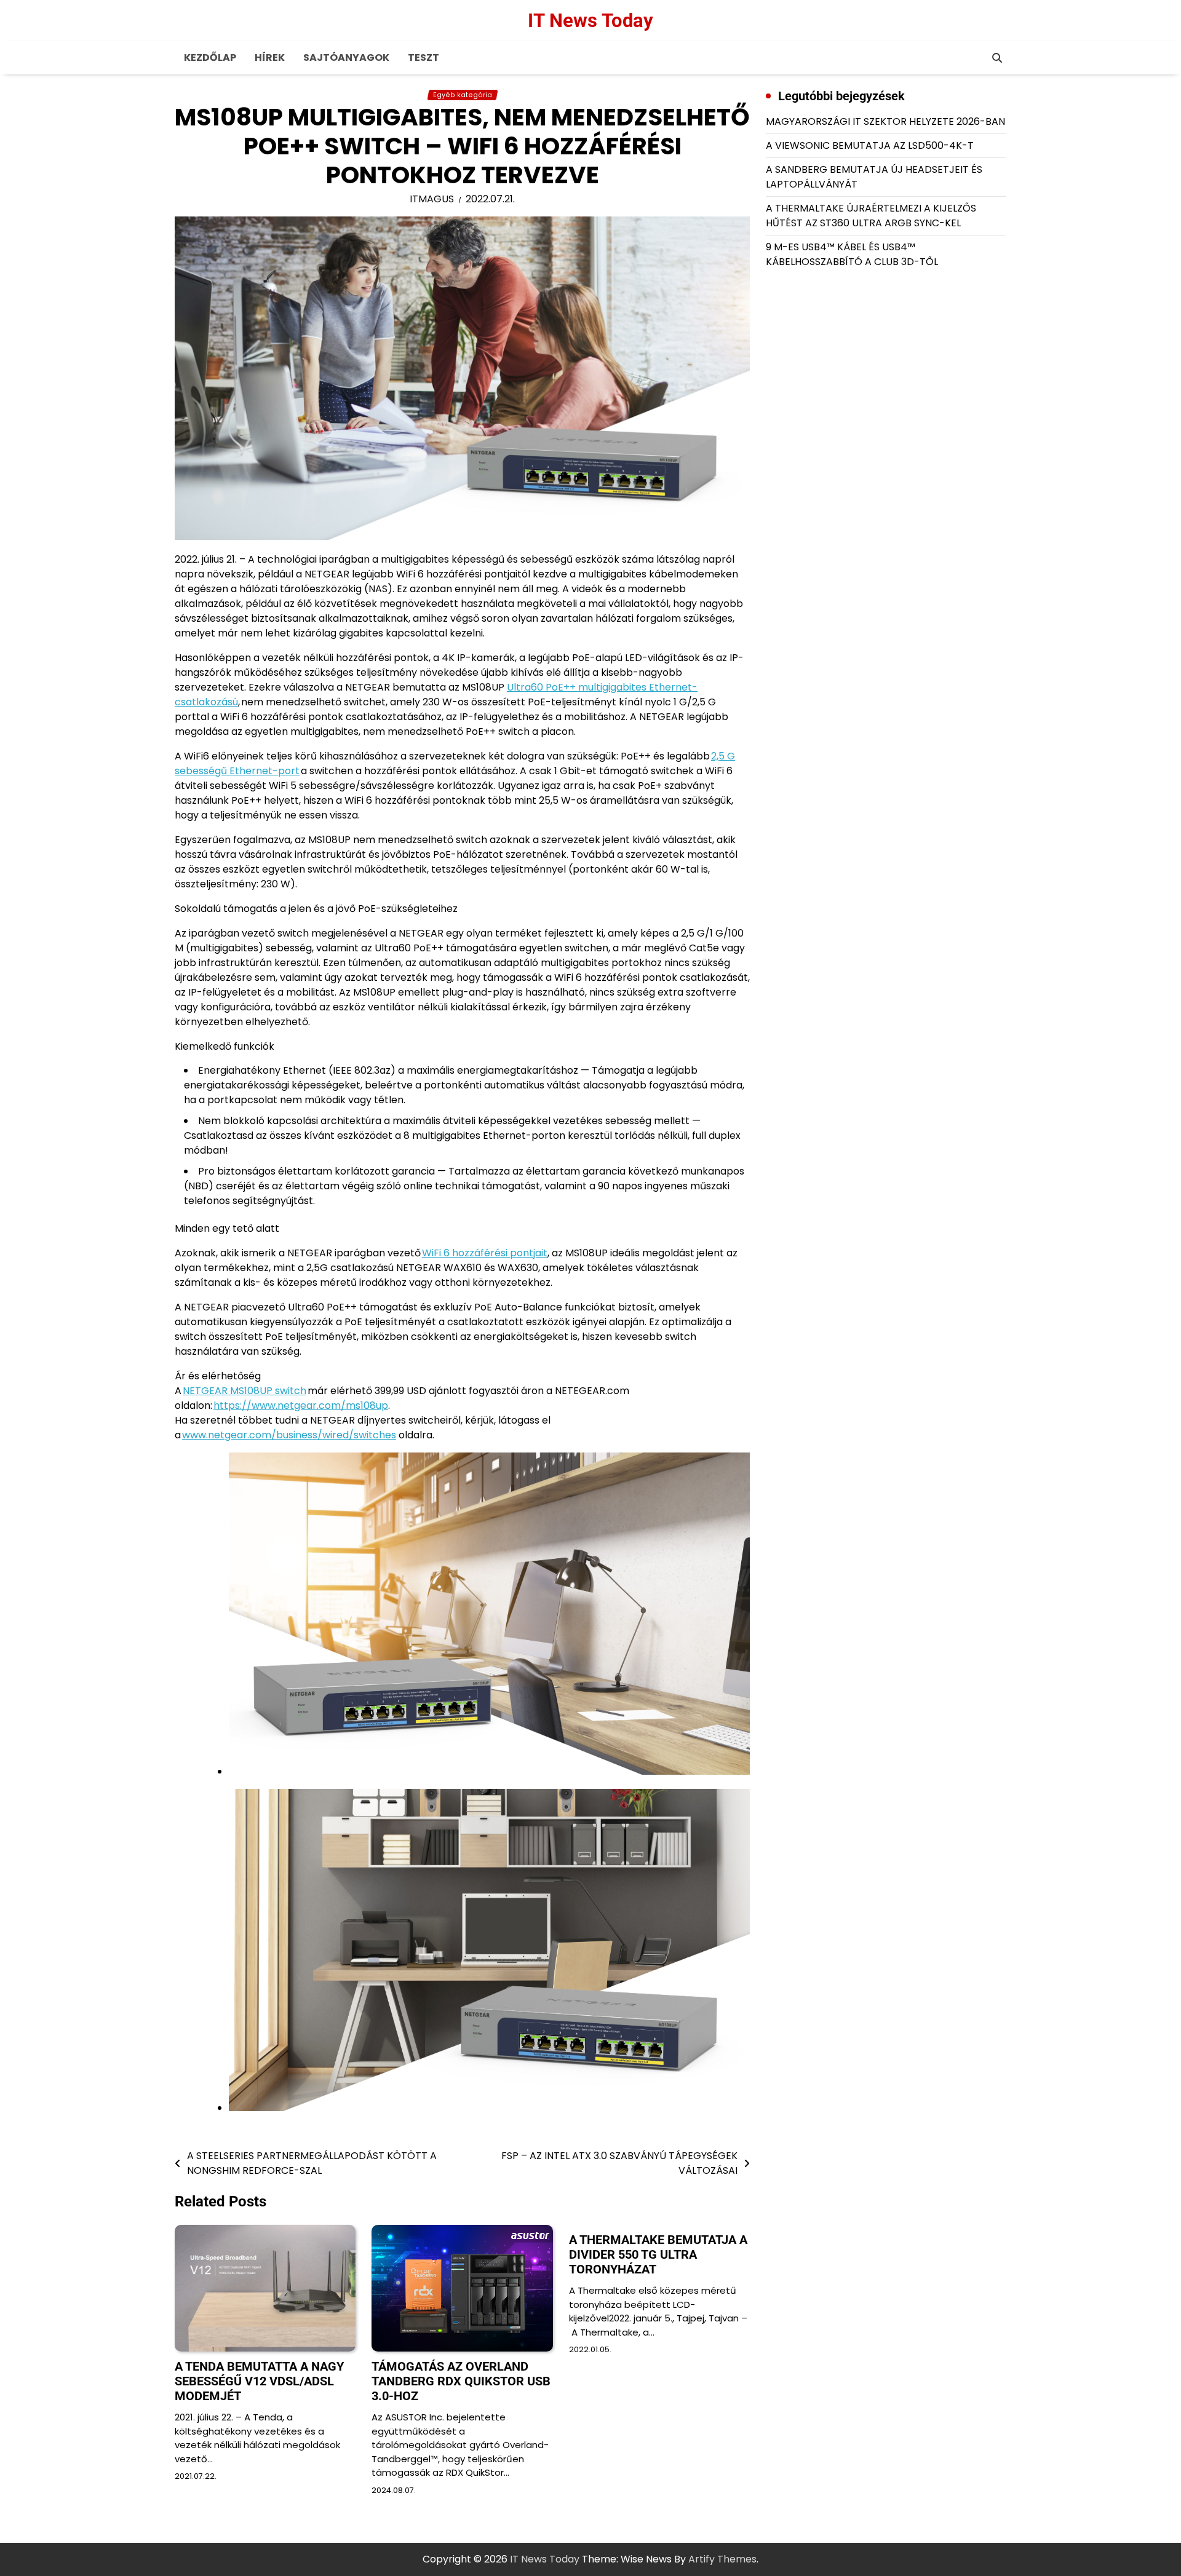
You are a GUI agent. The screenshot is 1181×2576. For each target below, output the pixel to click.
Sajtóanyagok (346, 57)
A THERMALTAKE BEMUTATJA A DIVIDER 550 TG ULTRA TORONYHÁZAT (658, 2254)
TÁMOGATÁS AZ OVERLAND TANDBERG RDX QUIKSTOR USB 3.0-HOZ (461, 2381)
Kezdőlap (210, 57)
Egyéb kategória (463, 95)
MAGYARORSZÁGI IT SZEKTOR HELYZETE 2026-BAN (885, 121)
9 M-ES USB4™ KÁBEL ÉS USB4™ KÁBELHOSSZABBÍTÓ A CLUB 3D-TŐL (852, 254)
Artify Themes (722, 2559)
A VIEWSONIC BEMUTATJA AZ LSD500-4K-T (870, 145)
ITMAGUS (432, 199)
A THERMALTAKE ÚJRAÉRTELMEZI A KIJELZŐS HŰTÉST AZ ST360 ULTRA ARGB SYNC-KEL (871, 216)
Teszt (423, 57)
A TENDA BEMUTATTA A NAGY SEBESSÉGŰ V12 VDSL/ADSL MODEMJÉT (259, 2381)
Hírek (270, 57)
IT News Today (590, 21)
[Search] (997, 58)
